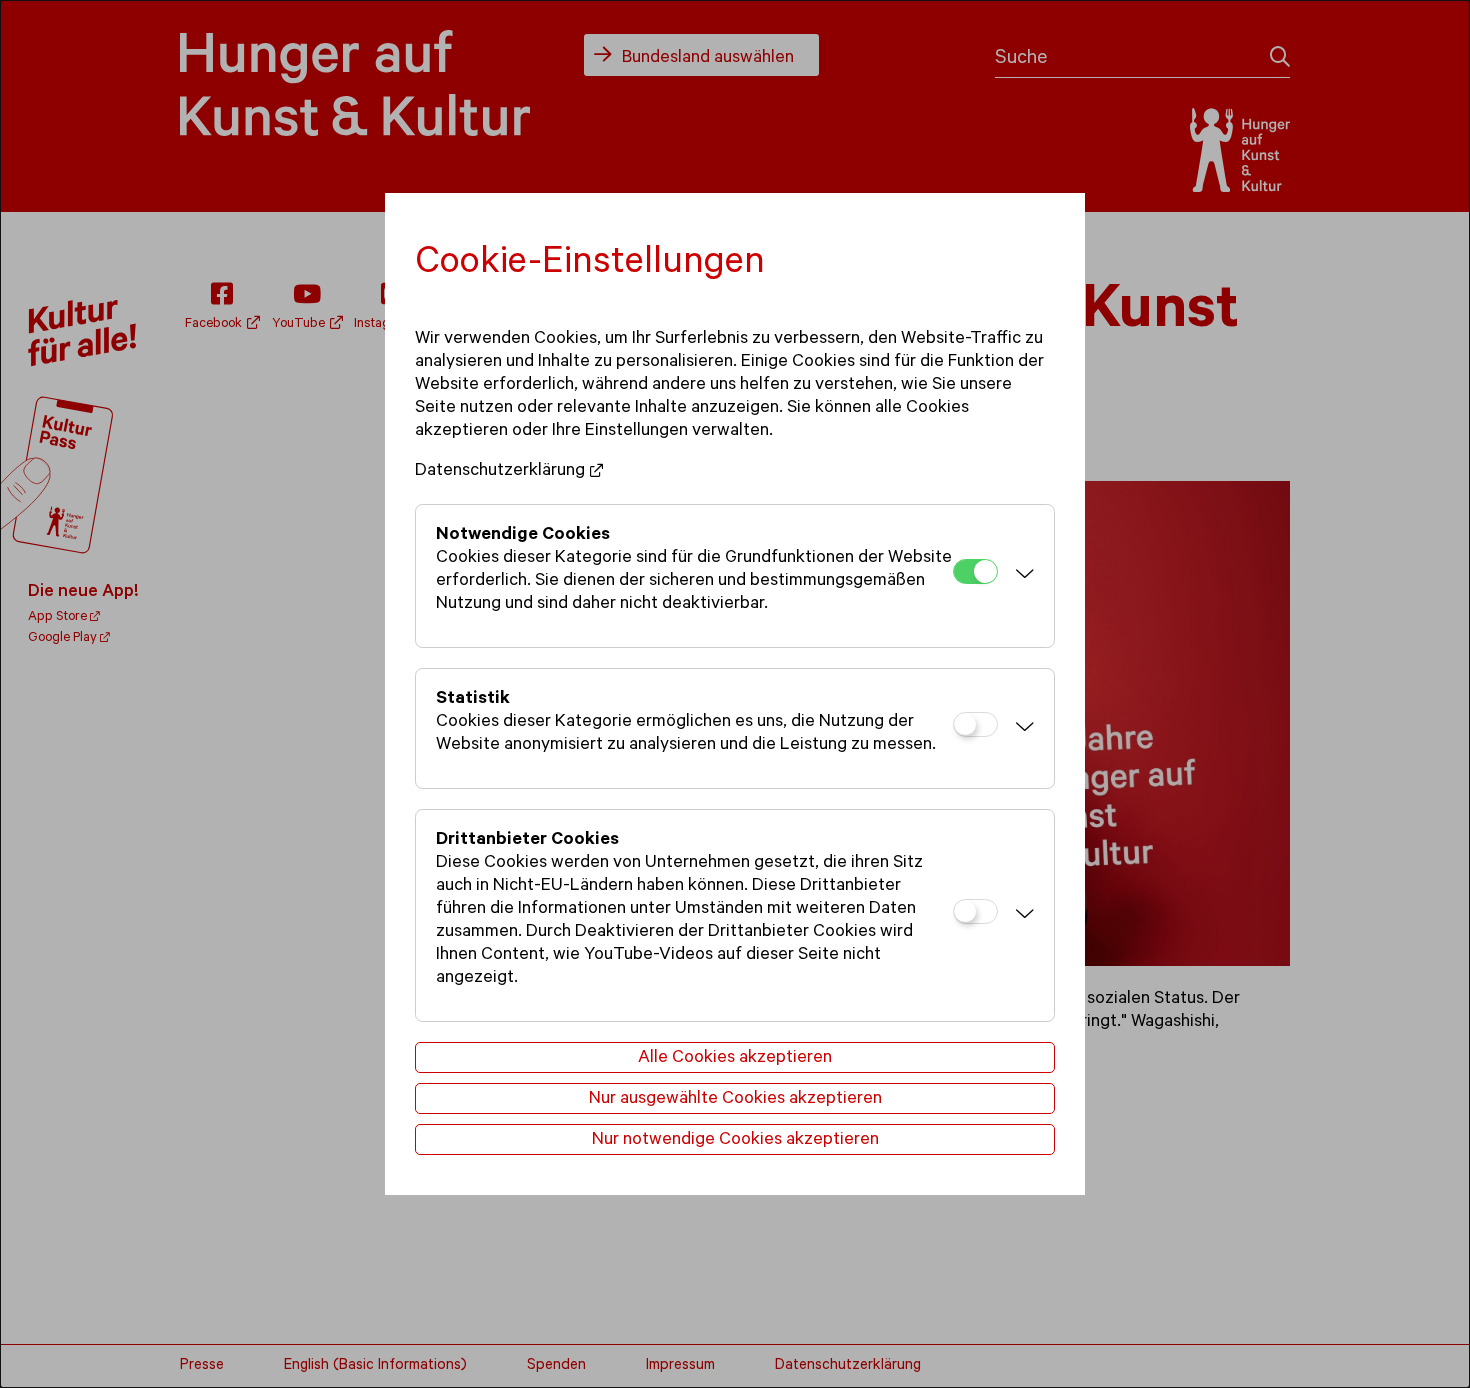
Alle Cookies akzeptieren (735, 1059)
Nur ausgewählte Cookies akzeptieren (735, 1100)
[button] (1021, 576)
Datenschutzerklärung (500, 472)
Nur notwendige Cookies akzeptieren (735, 1141)
